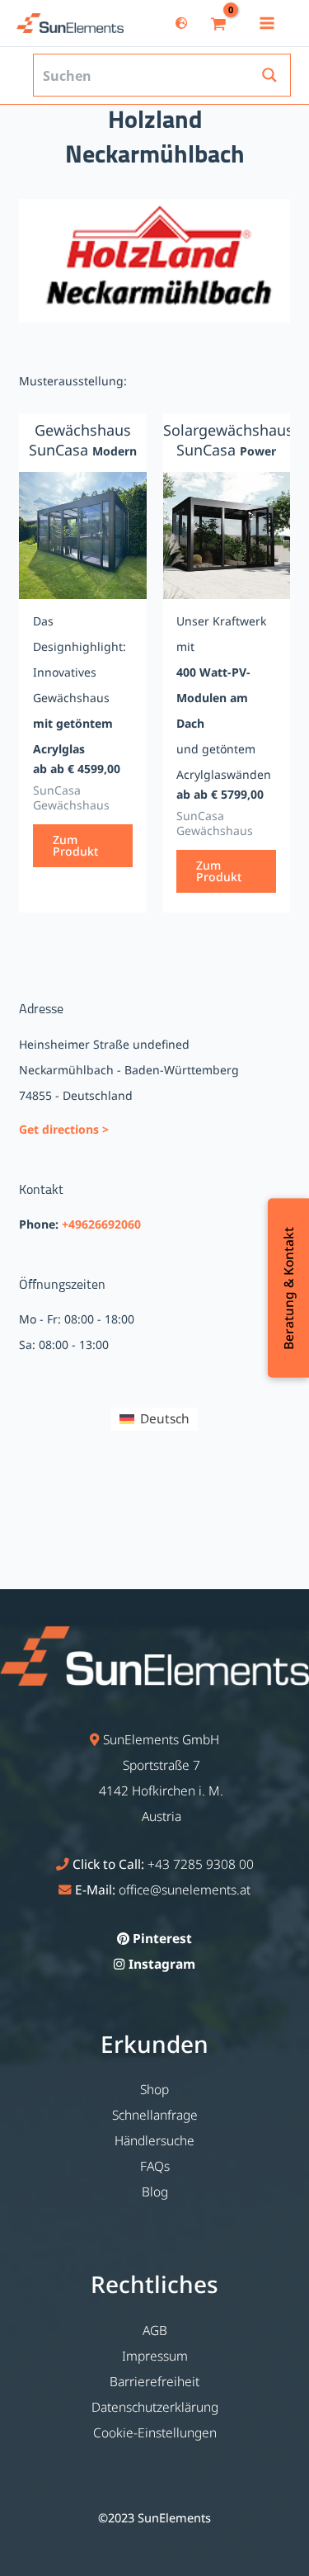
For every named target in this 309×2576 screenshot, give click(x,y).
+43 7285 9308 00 (201, 1864)
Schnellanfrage (155, 2115)
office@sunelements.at (185, 1890)
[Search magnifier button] (269, 75)
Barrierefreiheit (154, 2381)
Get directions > (64, 1129)
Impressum (155, 2356)
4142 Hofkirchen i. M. (161, 1790)
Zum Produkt (75, 845)
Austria (162, 1816)
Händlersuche (154, 2140)
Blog (155, 2191)
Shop (154, 2089)
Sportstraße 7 (162, 1765)
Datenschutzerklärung (155, 2407)
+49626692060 (101, 1224)
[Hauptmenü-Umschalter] (267, 23)
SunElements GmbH (161, 1739)
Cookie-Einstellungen (155, 2432)
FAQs (155, 2166)
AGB (155, 2330)
